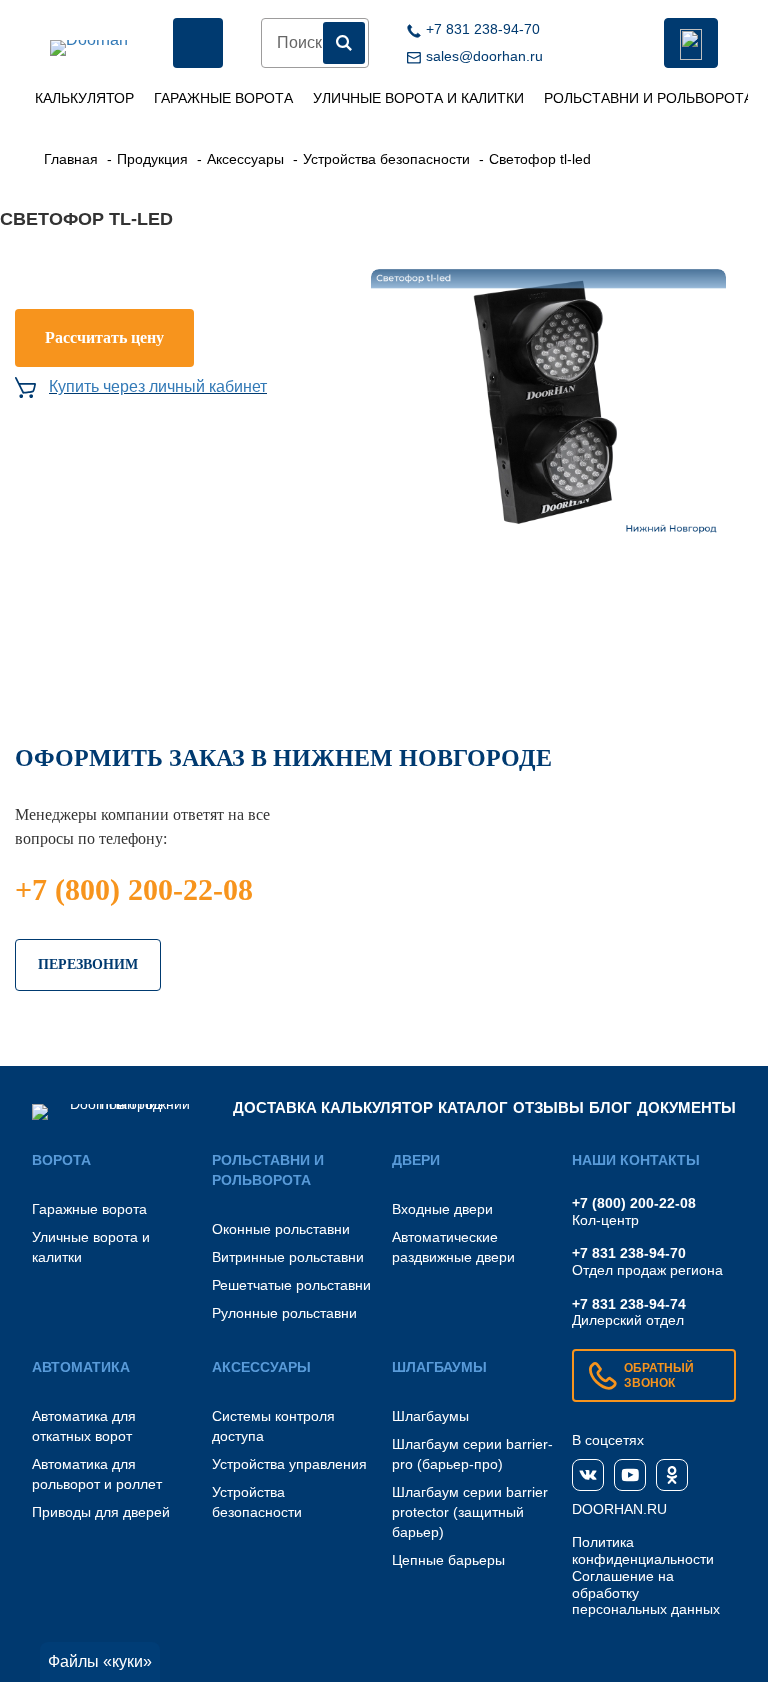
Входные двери (442, 1209)
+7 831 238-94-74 (629, 1304)
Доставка (275, 1107)
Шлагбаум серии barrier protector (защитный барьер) (470, 1512)
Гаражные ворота (223, 98)
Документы (686, 1107)
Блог (610, 1107)
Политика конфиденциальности (643, 1550)
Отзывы (548, 1107)
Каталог (473, 1107)
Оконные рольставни (281, 1229)
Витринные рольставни (288, 1257)
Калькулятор (84, 98)
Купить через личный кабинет (158, 386)
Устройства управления (289, 1464)
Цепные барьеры (448, 1560)
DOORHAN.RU (619, 1509)
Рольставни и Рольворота (648, 98)
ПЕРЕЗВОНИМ (88, 964)
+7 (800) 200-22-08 (134, 889)
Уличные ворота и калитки (418, 98)
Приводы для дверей (101, 1512)
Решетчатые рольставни (291, 1285)
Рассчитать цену (104, 337)
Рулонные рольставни (284, 1313)
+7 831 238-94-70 (629, 1253)
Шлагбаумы (430, 1416)
